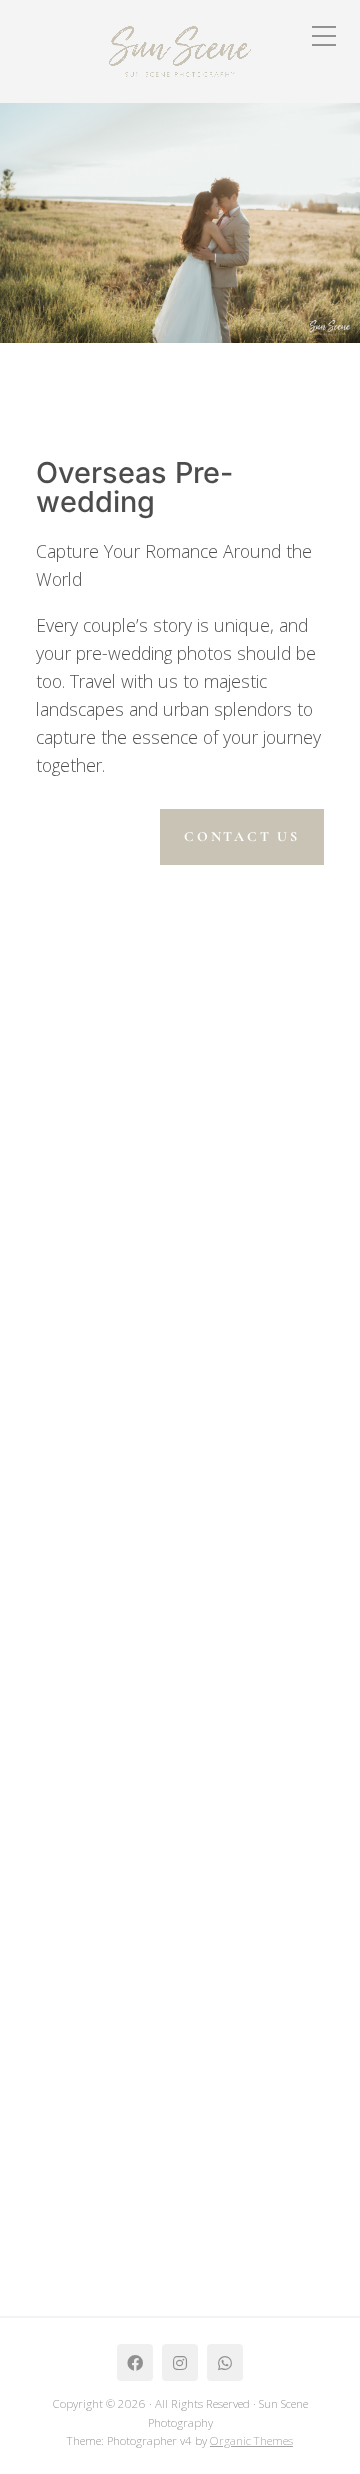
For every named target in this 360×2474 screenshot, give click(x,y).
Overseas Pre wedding (128, 1219)
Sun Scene (108, 1193)
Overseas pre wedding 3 (147, 1527)
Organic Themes (251, 2440)
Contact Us (242, 836)
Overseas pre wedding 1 (146, 2073)
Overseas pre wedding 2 (147, 1881)
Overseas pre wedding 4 (147, 1172)
